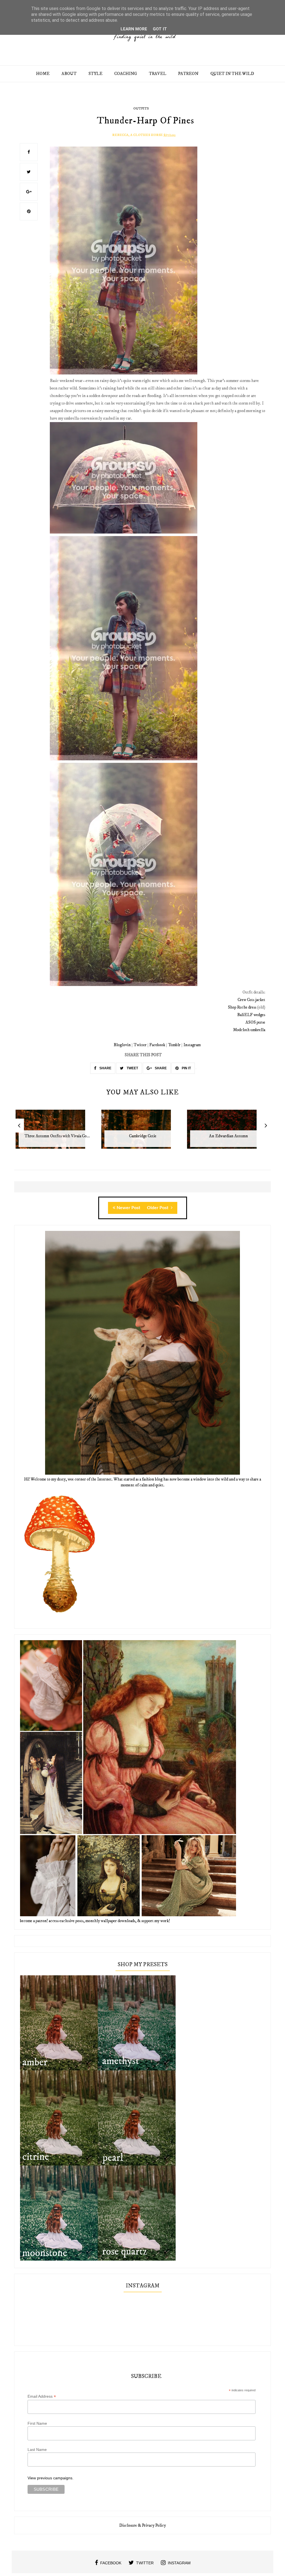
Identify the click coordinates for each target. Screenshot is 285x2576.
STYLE (95, 74)
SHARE (105, 1068)
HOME (43, 74)
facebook (111, 2563)
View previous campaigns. (51, 2478)
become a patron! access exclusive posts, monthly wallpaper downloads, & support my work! (95, 1921)
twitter (145, 2563)
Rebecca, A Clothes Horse (137, 135)
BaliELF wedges (251, 1015)
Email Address (42, 2396)
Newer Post (128, 1208)
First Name (37, 2423)
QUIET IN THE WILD (232, 74)
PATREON (188, 74)
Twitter (140, 1045)
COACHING (126, 74)
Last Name (37, 2450)
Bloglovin (122, 1045)
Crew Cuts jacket (251, 1000)
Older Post (158, 1208)
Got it (160, 29)
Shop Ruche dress (242, 1007)
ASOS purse (255, 1022)
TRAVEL (158, 74)
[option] (57, 1132)
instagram (179, 2563)
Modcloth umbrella (249, 1030)
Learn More (134, 29)
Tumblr (174, 1045)
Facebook (157, 1045)
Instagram (192, 1045)
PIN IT (186, 1068)
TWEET (132, 1068)
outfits (141, 109)
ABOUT (69, 74)
